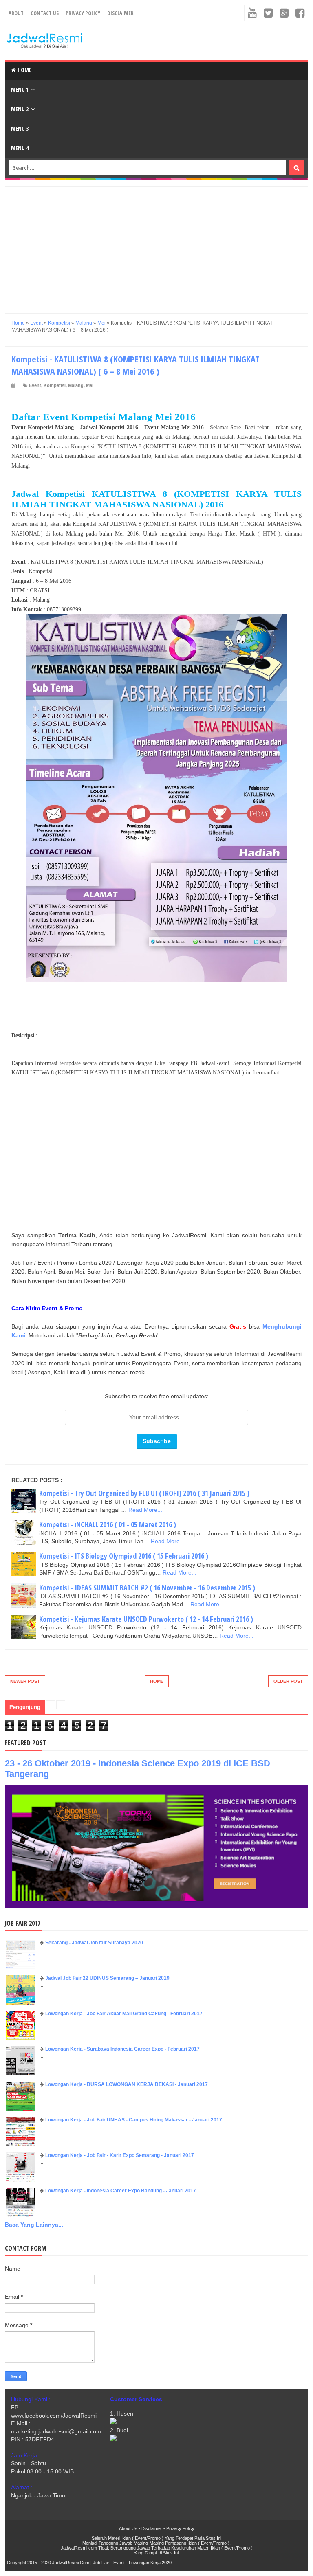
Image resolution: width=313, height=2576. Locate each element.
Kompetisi (55, 385)
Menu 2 (20, 109)
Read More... (145, 1510)
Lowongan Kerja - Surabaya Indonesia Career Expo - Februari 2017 (122, 2049)
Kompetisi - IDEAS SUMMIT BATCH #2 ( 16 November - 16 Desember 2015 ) (147, 1588)
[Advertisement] (156, 244)
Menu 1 (20, 89)
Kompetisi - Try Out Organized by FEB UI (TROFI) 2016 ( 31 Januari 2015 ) (144, 1493)
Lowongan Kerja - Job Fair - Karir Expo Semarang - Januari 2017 (120, 2155)
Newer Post (25, 1681)
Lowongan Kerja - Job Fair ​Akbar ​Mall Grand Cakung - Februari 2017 (124, 2014)
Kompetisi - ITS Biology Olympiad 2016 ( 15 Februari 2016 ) (124, 1556)
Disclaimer (120, 13)
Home (24, 70)
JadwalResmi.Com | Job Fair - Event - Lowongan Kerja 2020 (112, 2563)
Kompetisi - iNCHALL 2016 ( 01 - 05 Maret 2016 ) (108, 1524)
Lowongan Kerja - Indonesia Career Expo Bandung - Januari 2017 (121, 2191)
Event (35, 385)
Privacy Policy (83, 13)
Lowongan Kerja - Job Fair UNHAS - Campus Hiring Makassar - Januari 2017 (134, 2120)
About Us (128, 2528)
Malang (76, 385)
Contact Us (45, 13)
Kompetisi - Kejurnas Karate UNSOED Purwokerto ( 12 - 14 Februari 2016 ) (146, 1619)
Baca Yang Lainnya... (34, 2225)
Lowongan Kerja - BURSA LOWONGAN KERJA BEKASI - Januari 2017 (127, 2084)
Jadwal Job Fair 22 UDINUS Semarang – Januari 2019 (107, 1978)
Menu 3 (20, 128)
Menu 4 (20, 148)
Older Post (288, 1681)
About (16, 13)
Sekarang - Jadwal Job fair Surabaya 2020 (94, 1943)
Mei (90, 385)
